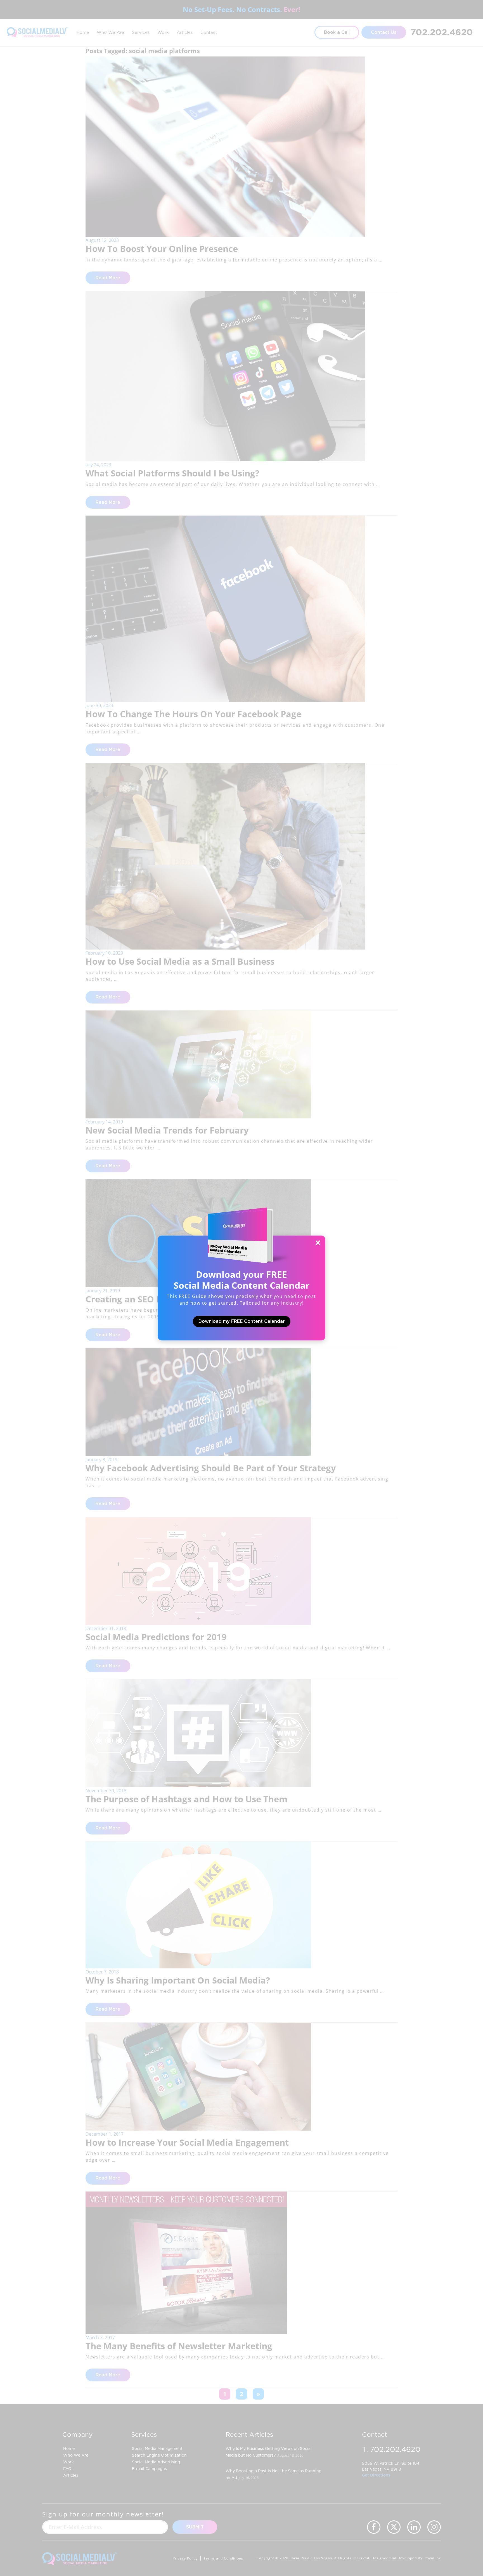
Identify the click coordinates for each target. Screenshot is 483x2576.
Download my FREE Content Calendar (242, 1321)
